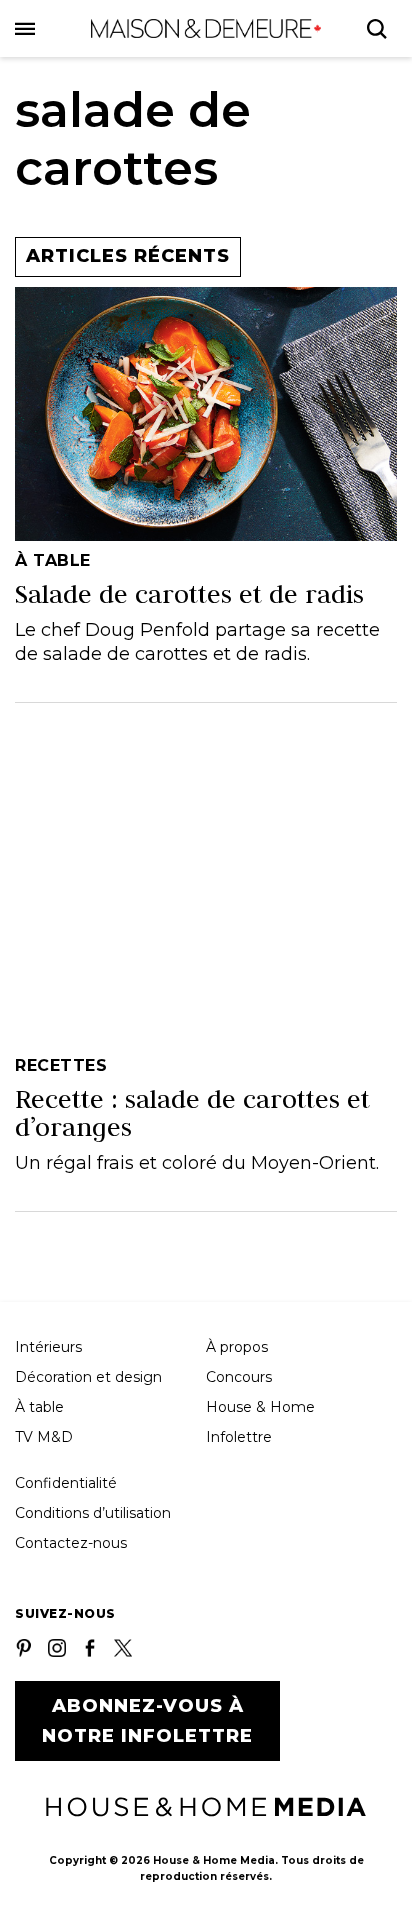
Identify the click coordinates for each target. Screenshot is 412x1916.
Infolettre (239, 1437)
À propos (237, 1347)
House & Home (260, 1407)
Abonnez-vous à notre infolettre (147, 1721)
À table (39, 1407)
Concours (239, 1377)
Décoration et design (88, 1377)
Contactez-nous (71, 1543)
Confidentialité (66, 1483)
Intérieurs (48, 1347)
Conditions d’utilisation (93, 1513)
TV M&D (44, 1437)
